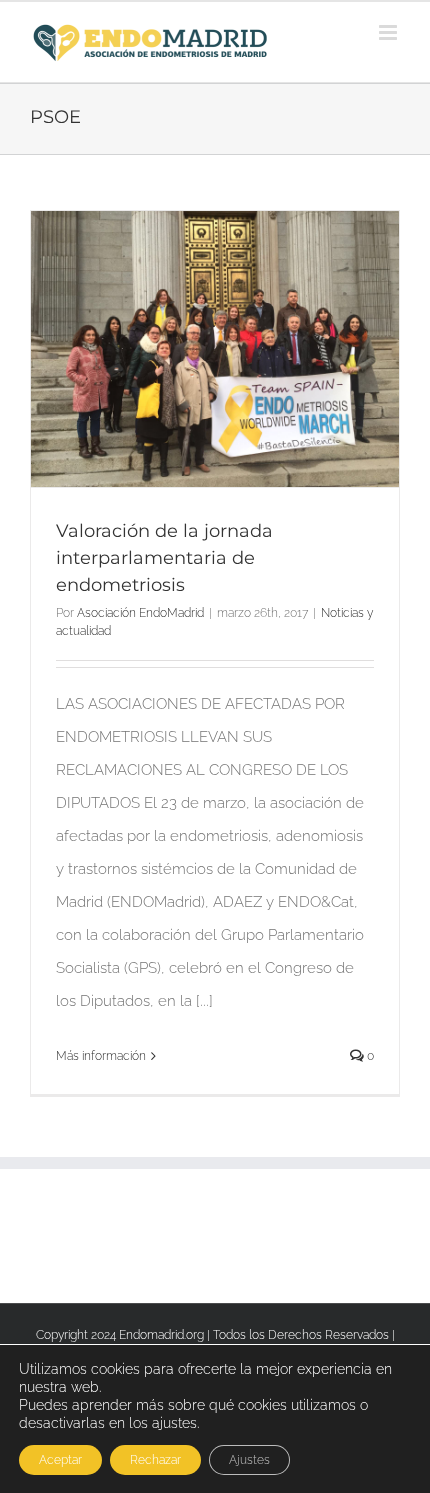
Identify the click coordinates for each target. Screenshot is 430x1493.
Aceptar (60, 1460)
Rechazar (155, 1460)
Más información (101, 1056)
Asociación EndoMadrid (140, 613)
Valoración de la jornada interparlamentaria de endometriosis (164, 558)
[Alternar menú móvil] (389, 32)
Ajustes (249, 1460)
